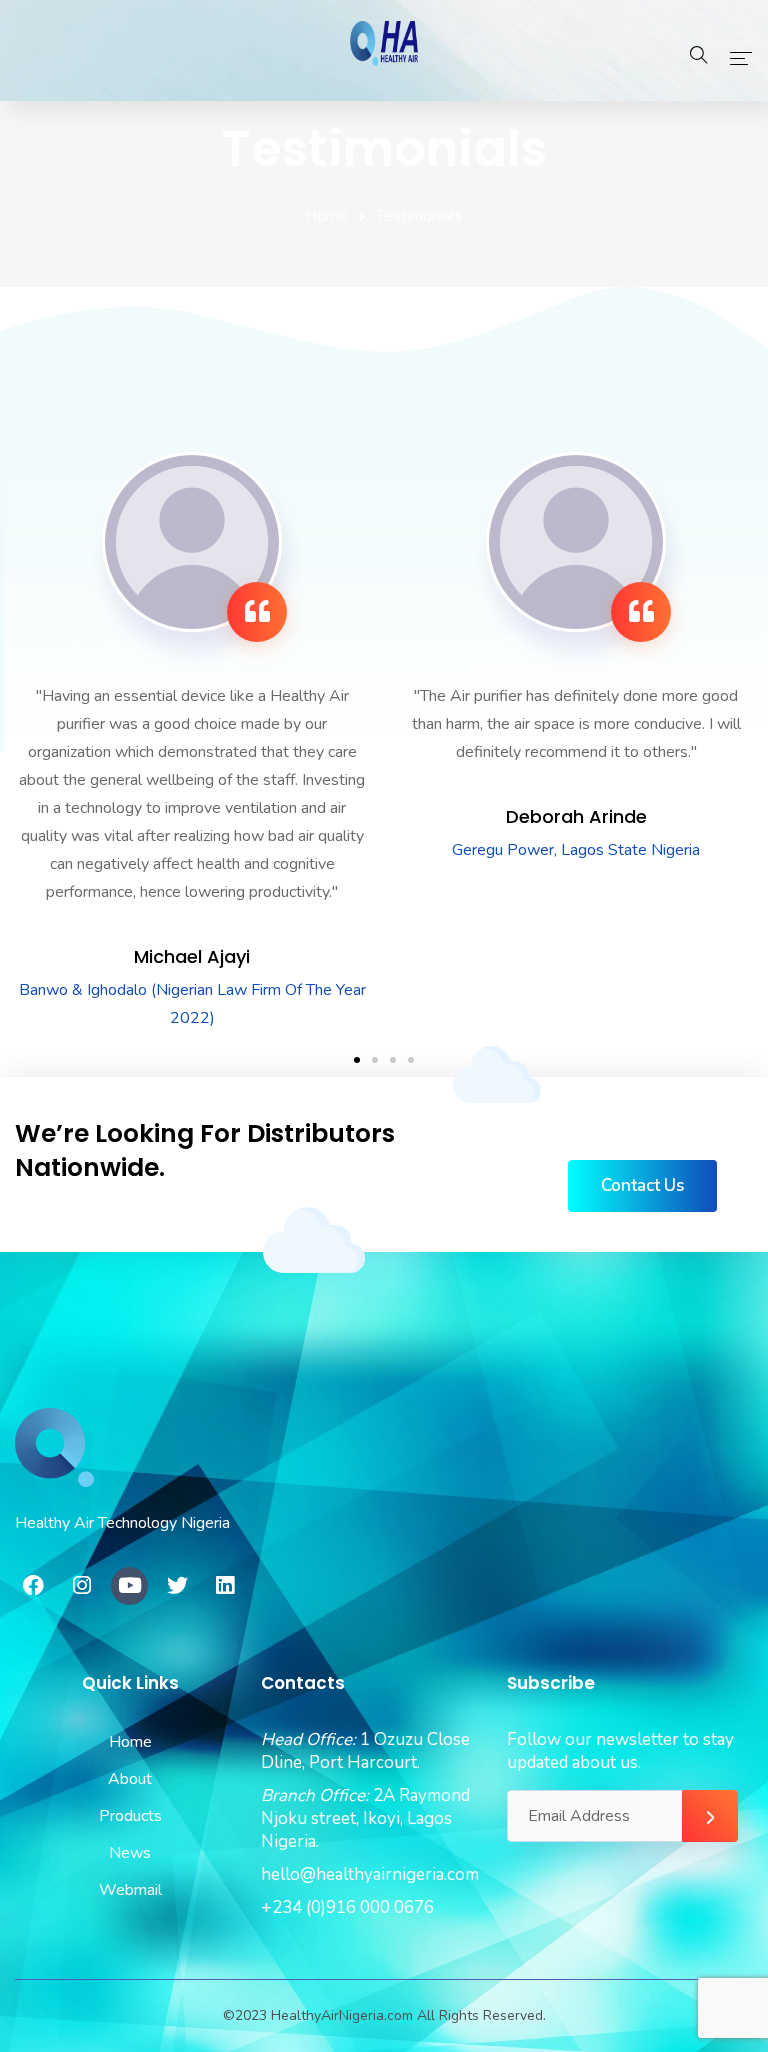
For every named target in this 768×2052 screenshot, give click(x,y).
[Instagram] (82, 1586)
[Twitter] (177, 1586)
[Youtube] (130, 1586)
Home (326, 216)
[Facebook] (34, 1586)
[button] (357, 1060)
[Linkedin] (225, 1586)
